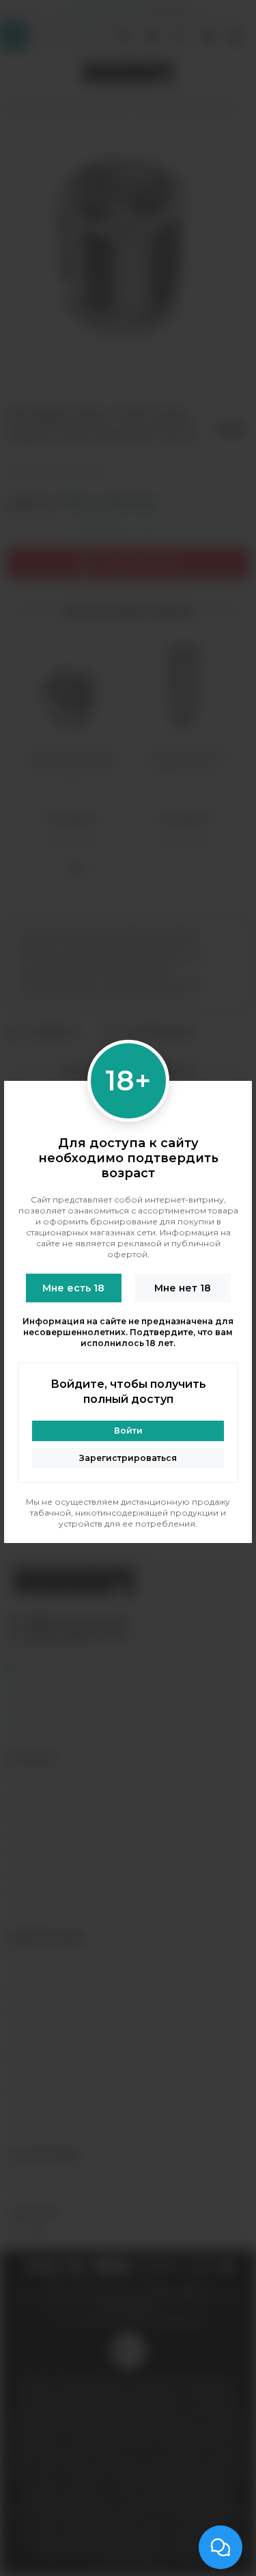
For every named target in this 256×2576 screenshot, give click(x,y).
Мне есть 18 (73, 1288)
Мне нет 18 (183, 1288)
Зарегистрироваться (128, 1458)
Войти (128, 1431)
